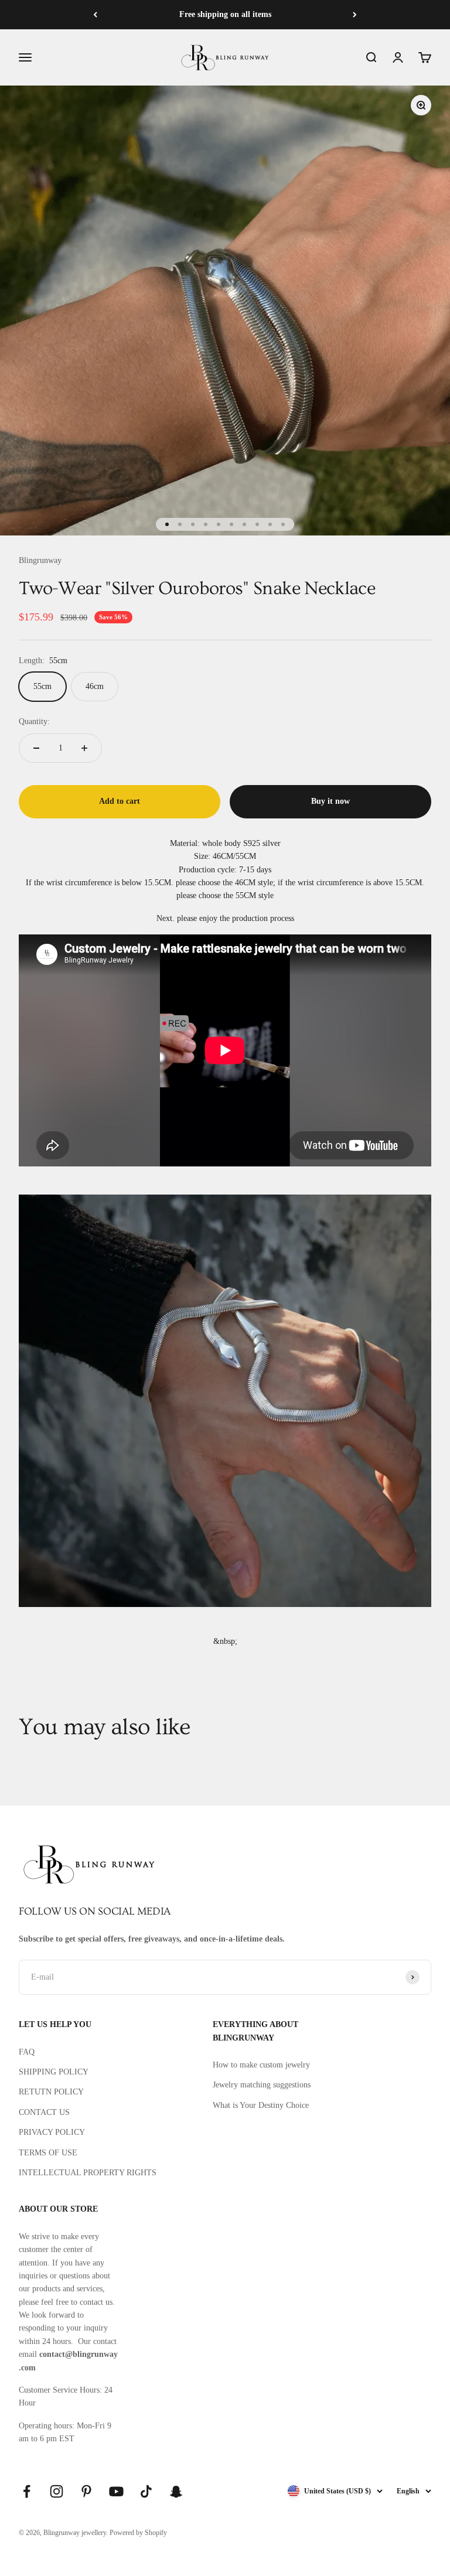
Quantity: (34, 721)
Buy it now (330, 801)
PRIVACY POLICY (52, 2132)
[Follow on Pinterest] (86, 2491)
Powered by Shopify (138, 2533)
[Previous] (95, 15)
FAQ (27, 2052)
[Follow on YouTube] (116, 2491)
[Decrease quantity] (36, 748)
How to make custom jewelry (261, 2065)
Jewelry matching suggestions (262, 2085)
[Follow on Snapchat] (176, 2491)
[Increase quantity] (84, 748)
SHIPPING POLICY (54, 2072)
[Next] (355, 15)
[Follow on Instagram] (57, 2491)
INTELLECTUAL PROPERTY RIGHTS (88, 2173)
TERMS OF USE (48, 2153)
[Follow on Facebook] (27, 2491)
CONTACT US (44, 2112)
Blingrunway (40, 560)
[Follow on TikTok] (146, 2491)
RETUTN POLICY (51, 2092)
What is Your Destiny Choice (261, 2105)
